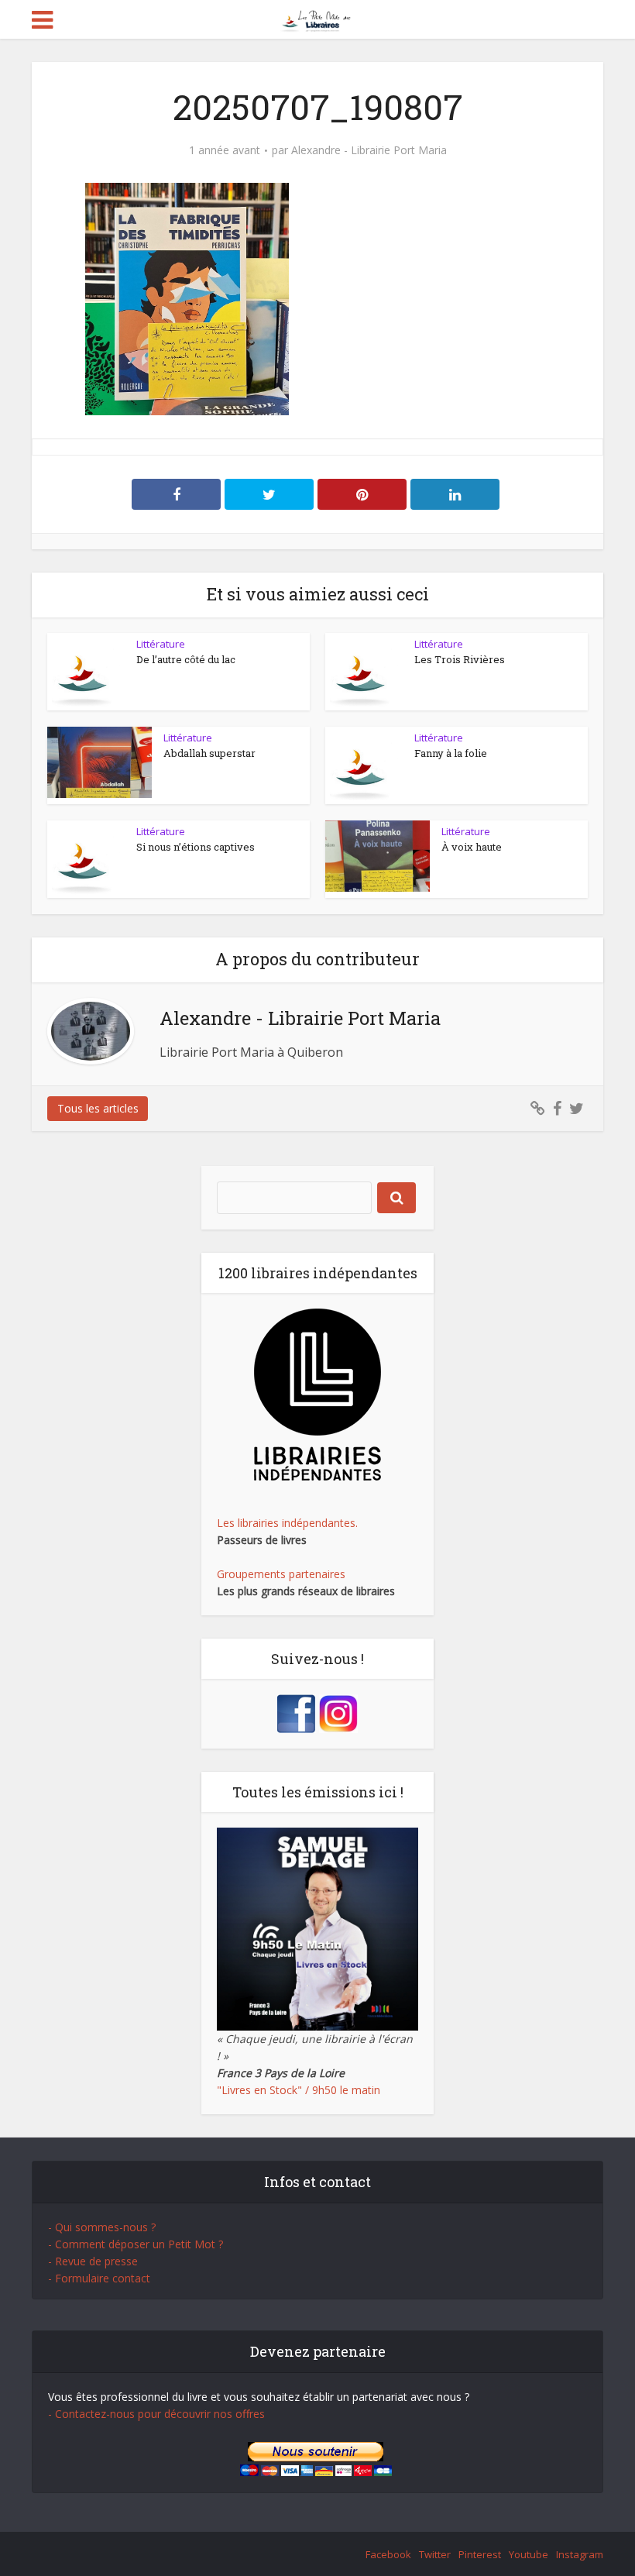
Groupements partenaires (281, 1574)
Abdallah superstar (209, 753)
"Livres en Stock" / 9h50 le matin (299, 2090)
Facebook (388, 2554)
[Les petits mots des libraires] (318, 18)
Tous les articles (98, 1108)
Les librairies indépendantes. (287, 1523)
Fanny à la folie (451, 753)
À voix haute (472, 847)
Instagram (580, 2554)
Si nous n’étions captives (196, 847)
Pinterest (480, 2554)
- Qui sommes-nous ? (102, 2227)
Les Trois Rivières (460, 659)
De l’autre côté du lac (186, 659)
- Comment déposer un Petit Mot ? (136, 2244)
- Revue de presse (93, 2261)
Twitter (435, 2554)
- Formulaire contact (99, 2278)
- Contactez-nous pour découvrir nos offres (156, 2414)
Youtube (529, 2554)
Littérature (161, 644)
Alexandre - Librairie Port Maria (369, 150)
